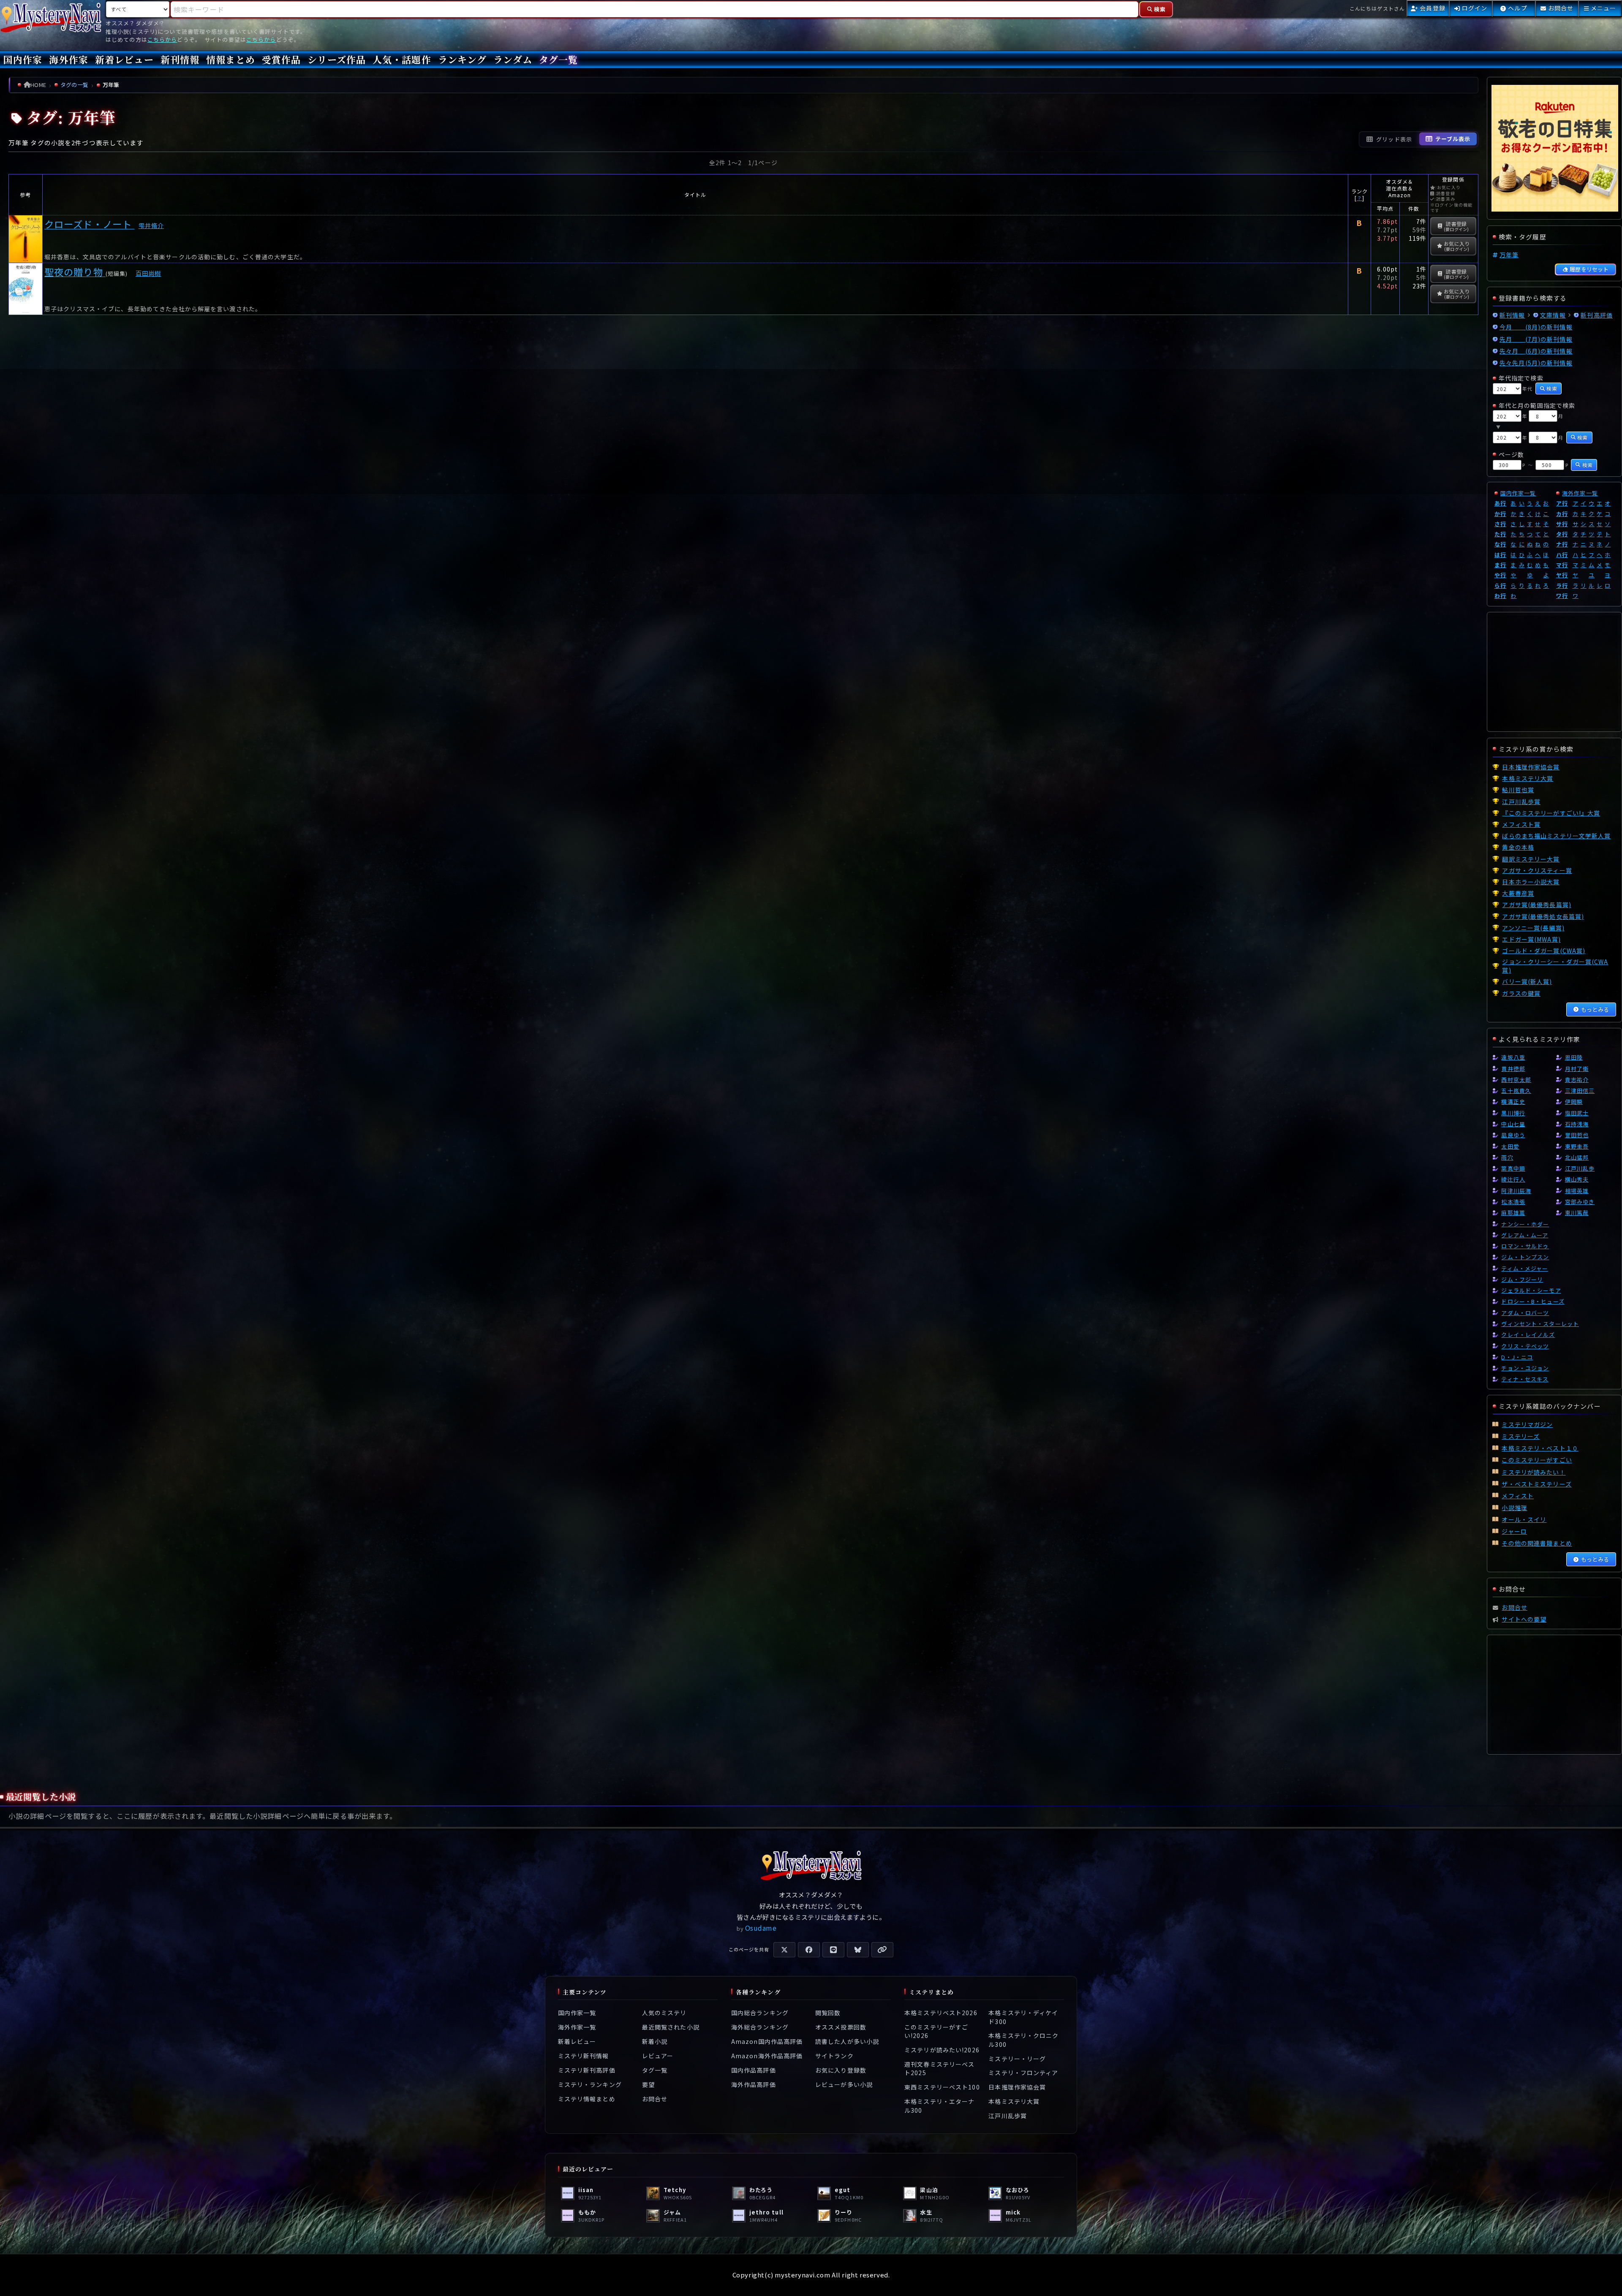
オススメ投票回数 (841, 2027)
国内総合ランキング (760, 2013)
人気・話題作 (402, 59)
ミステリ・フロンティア (1023, 2073)
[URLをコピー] (882, 1950)
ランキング (463, 59)
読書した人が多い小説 (847, 2041)
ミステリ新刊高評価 (587, 2070)
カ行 (1562, 514)
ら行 (1500, 586)
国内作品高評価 (754, 2070)
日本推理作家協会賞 (1017, 2087)
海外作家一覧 (1580, 493)
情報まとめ (231, 59)
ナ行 (1562, 544)
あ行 (1500, 503)
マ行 (1562, 565)
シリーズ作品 (337, 59)
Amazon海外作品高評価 (767, 2056)
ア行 (1562, 503)
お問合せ (655, 2099)
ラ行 (1562, 586)
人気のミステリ (664, 2013)
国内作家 (23, 59)
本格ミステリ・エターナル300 (939, 2106)
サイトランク (834, 2056)
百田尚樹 (148, 273)
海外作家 (68, 59)
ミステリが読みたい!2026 (942, 2050)
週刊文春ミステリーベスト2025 (939, 2068)
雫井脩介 (151, 225)
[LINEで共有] (833, 1950)
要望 (648, 2084)
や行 (1500, 575)
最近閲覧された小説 (671, 2027)
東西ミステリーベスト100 (942, 2087)
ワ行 (1562, 596)
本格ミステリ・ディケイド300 (1023, 2017)
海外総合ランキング (760, 2027)
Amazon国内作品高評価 (767, 2041)
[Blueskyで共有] (858, 1950)
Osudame (761, 1928)
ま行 (1500, 565)
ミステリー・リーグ (1017, 2059)
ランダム (513, 59)
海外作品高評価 (754, 2084)
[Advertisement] (743, 432)
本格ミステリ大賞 (1014, 2101)
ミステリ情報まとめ (587, 2099)
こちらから (162, 39)
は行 (1500, 555)
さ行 (1500, 524)
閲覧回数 (828, 2013)
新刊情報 (180, 59)
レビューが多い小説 (844, 2084)
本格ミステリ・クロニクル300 (1023, 2040)
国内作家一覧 (1518, 493)
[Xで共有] (784, 1950)
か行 (1500, 514)
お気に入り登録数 (841, 2070)
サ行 (1562, 524)
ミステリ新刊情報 (584, 2056)
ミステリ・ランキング (590, 2084)
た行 (1500, 534)
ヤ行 (1562, 575)
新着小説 (655, 2041)
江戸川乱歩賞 (1008, 2116)
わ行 (1500, 596)
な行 (1500, 544)
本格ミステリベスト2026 (941, 2013)
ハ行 (1562, 555)
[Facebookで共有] (809, 1950)
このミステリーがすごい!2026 (936, 2031)
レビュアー (658, 2056)
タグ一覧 (558, 59)
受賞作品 (281, 59)
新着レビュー (124, 59)
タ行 (1562, 534)
